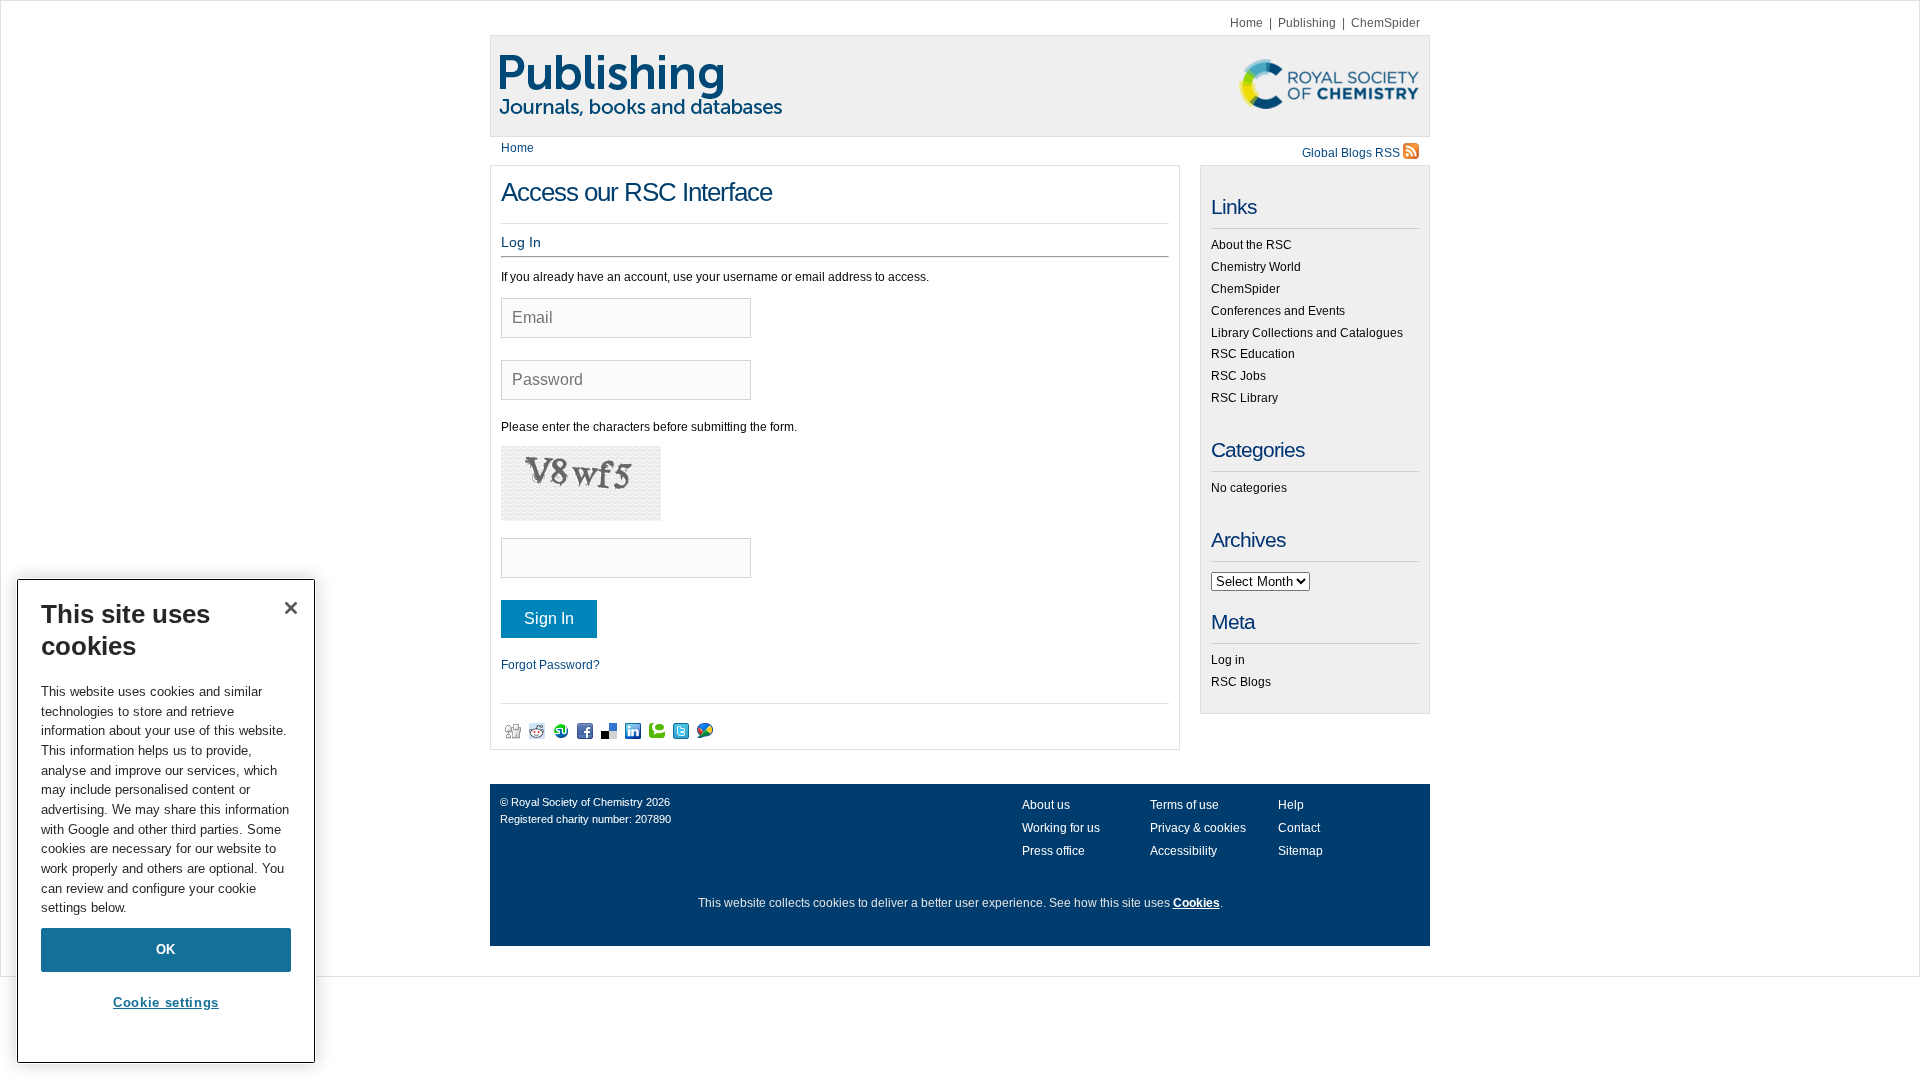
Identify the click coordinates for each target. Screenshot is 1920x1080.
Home (1246, 23)
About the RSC (1251, 245)
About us (1046, 805)
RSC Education (1253, 354)
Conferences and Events (1278, 311)
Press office (1053, 851)
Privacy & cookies (1198, 828)
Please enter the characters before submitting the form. (649, 427)
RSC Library (1244, 398)
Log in (1228, 660)
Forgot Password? (550, 665)
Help (1291, 805)
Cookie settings (166, 1002)
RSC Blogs (1241, 682)
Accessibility (1183, 851)
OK (166, 949)
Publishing (1307, 23)
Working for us (1061, 828)
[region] (166, 821)
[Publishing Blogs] (960, 86)
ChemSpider (1385, 23)
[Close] (291, 608)
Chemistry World (1256, 267)
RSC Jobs (1238, 376)
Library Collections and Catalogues (1307, 333)
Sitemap (1300, 851)
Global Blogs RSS (1352, 153)
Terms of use (1184, 805)
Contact (1299, 828)
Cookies (1196, 903)
